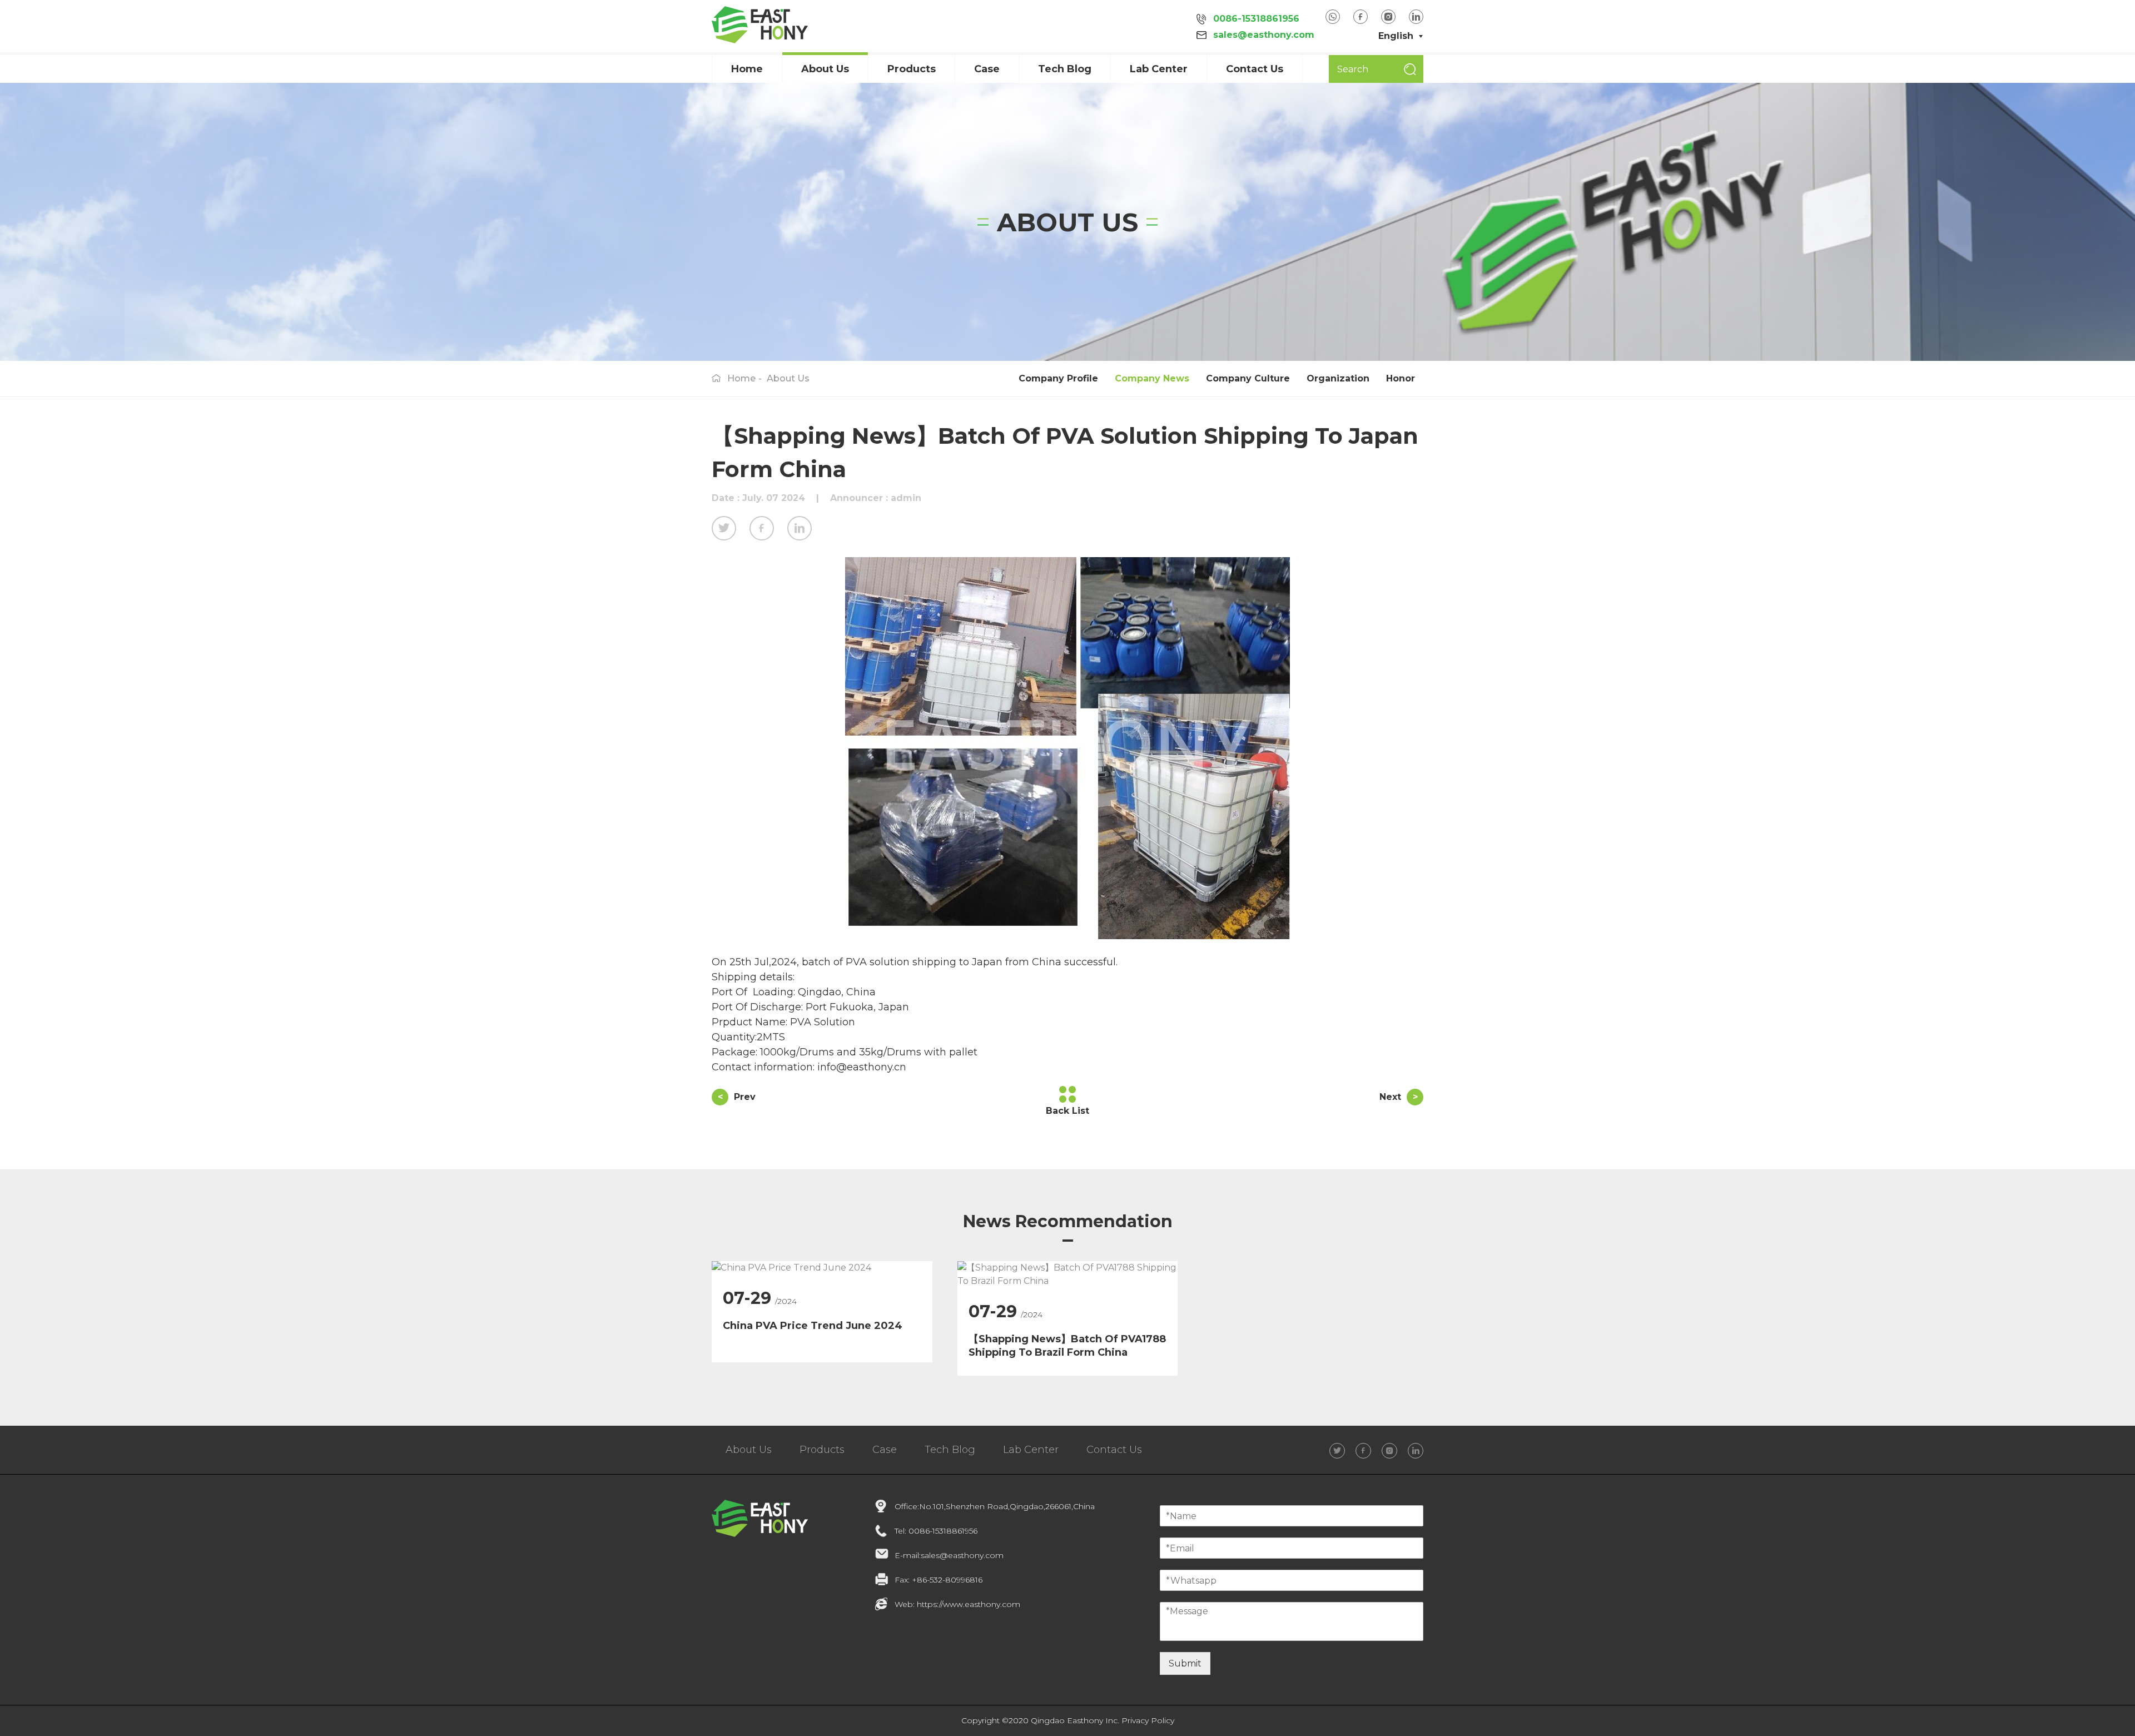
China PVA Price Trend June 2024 (813, 1326)
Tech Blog (1065, 69)
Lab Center (1159, 69)
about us (825, 69)
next (1399, 1097)
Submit (1185, 1663)
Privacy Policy (1148, 1720)
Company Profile (1058, 378)
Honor (1401, 378)
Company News (1152, 378)
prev (737, 1097)
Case (885, 1450)
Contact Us (1255, 69)
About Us (788, 378)
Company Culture (1248, 378)
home (741, 378)
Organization (1338, 378)
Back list (1067, 1111)
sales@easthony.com (1264, 35)
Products (912, 69)
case (987, 69)
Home (747, 69)
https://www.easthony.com (969, 1604)
